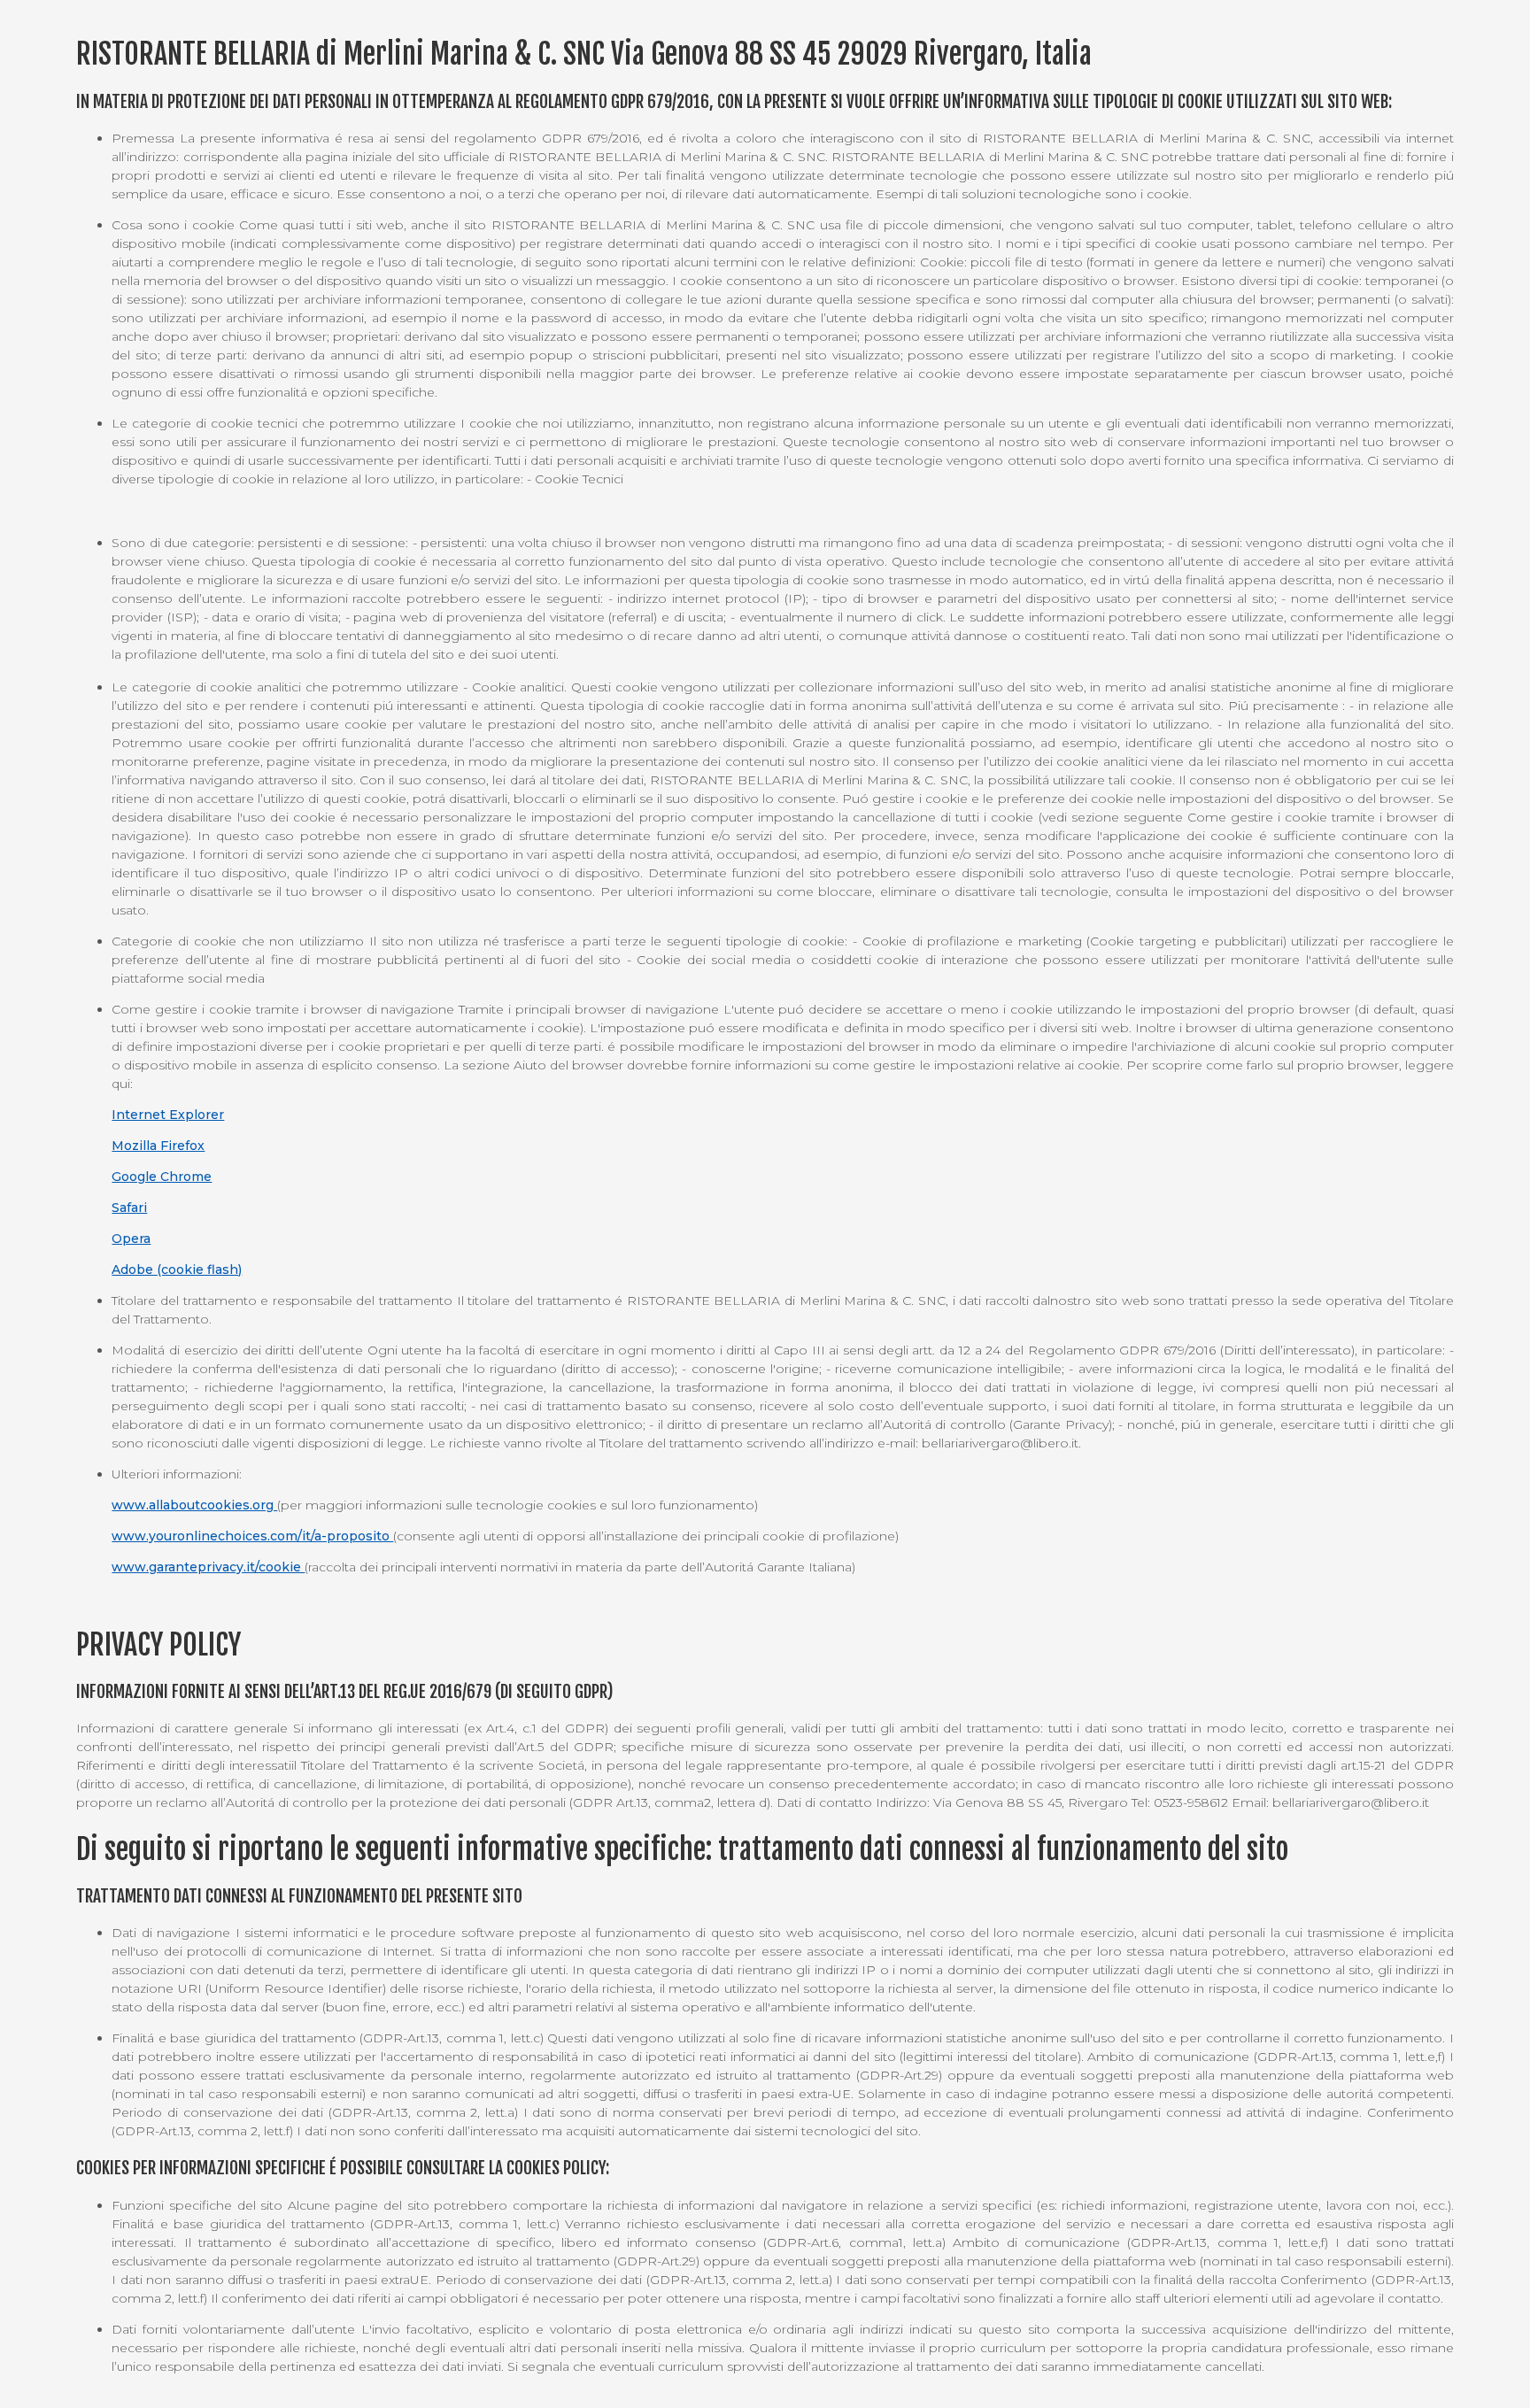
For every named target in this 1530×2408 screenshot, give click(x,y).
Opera (131, 1239)
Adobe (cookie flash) (177, 1270)
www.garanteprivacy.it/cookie (208, 1567)
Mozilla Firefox (158, 1146)
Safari (129, 1208)
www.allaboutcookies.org (194, 1505)
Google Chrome (162, 1177)
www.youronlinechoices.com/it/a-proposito (252, 1536)
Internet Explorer (168, 1115)
